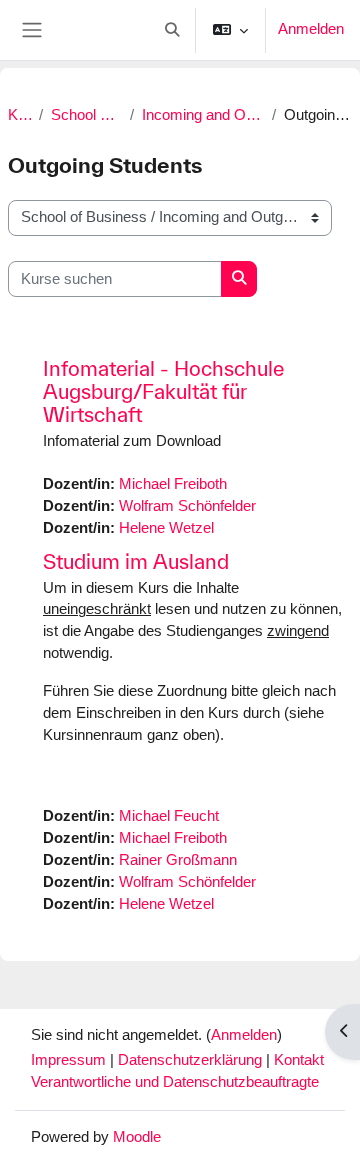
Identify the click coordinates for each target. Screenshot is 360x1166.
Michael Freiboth (173, 484)
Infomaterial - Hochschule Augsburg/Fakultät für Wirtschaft (163, 391)
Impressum (70, 1060)
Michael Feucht (169, 816)
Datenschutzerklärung (192, 1060)
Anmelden (311, 29)
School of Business (86, 115)
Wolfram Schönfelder (187, 506)
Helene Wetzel (166, 528)
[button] (172, 30)
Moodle (137, 1137)
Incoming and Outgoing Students (203, 115)
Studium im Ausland (136, 561)
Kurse (19, 115)
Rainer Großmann (178, 860)
